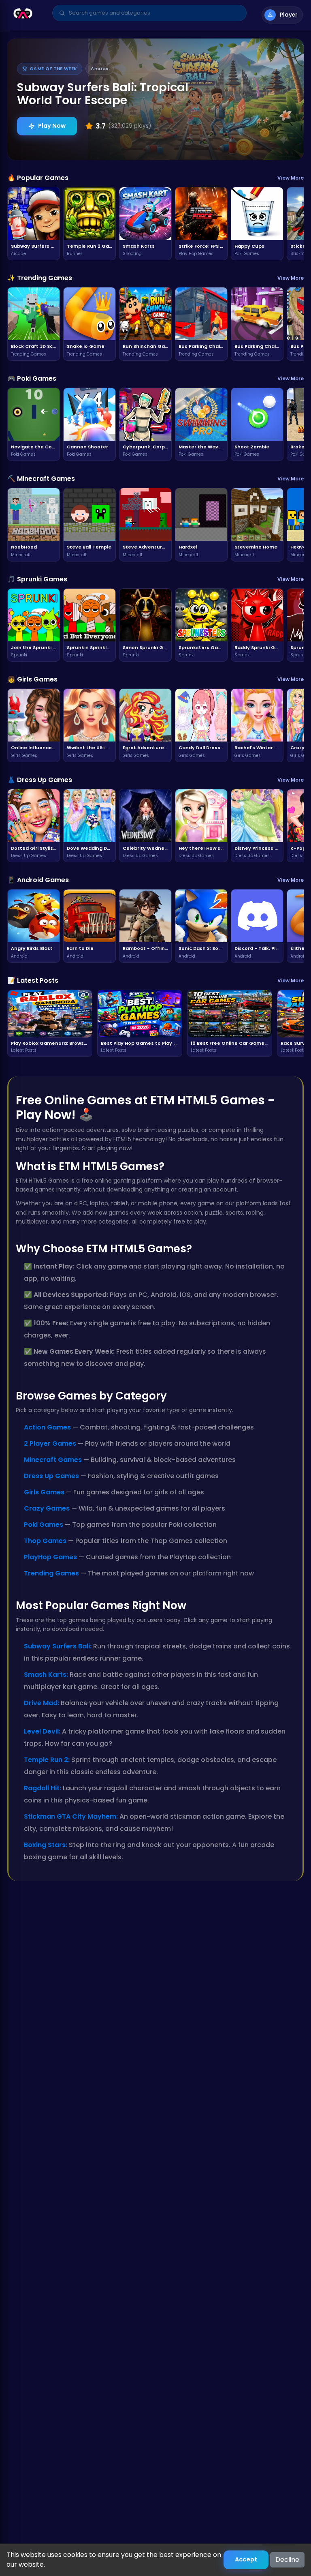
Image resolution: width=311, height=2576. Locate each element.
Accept (246, 2559)
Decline (287, 2560)
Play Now (52, 126)
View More (291, 178)
